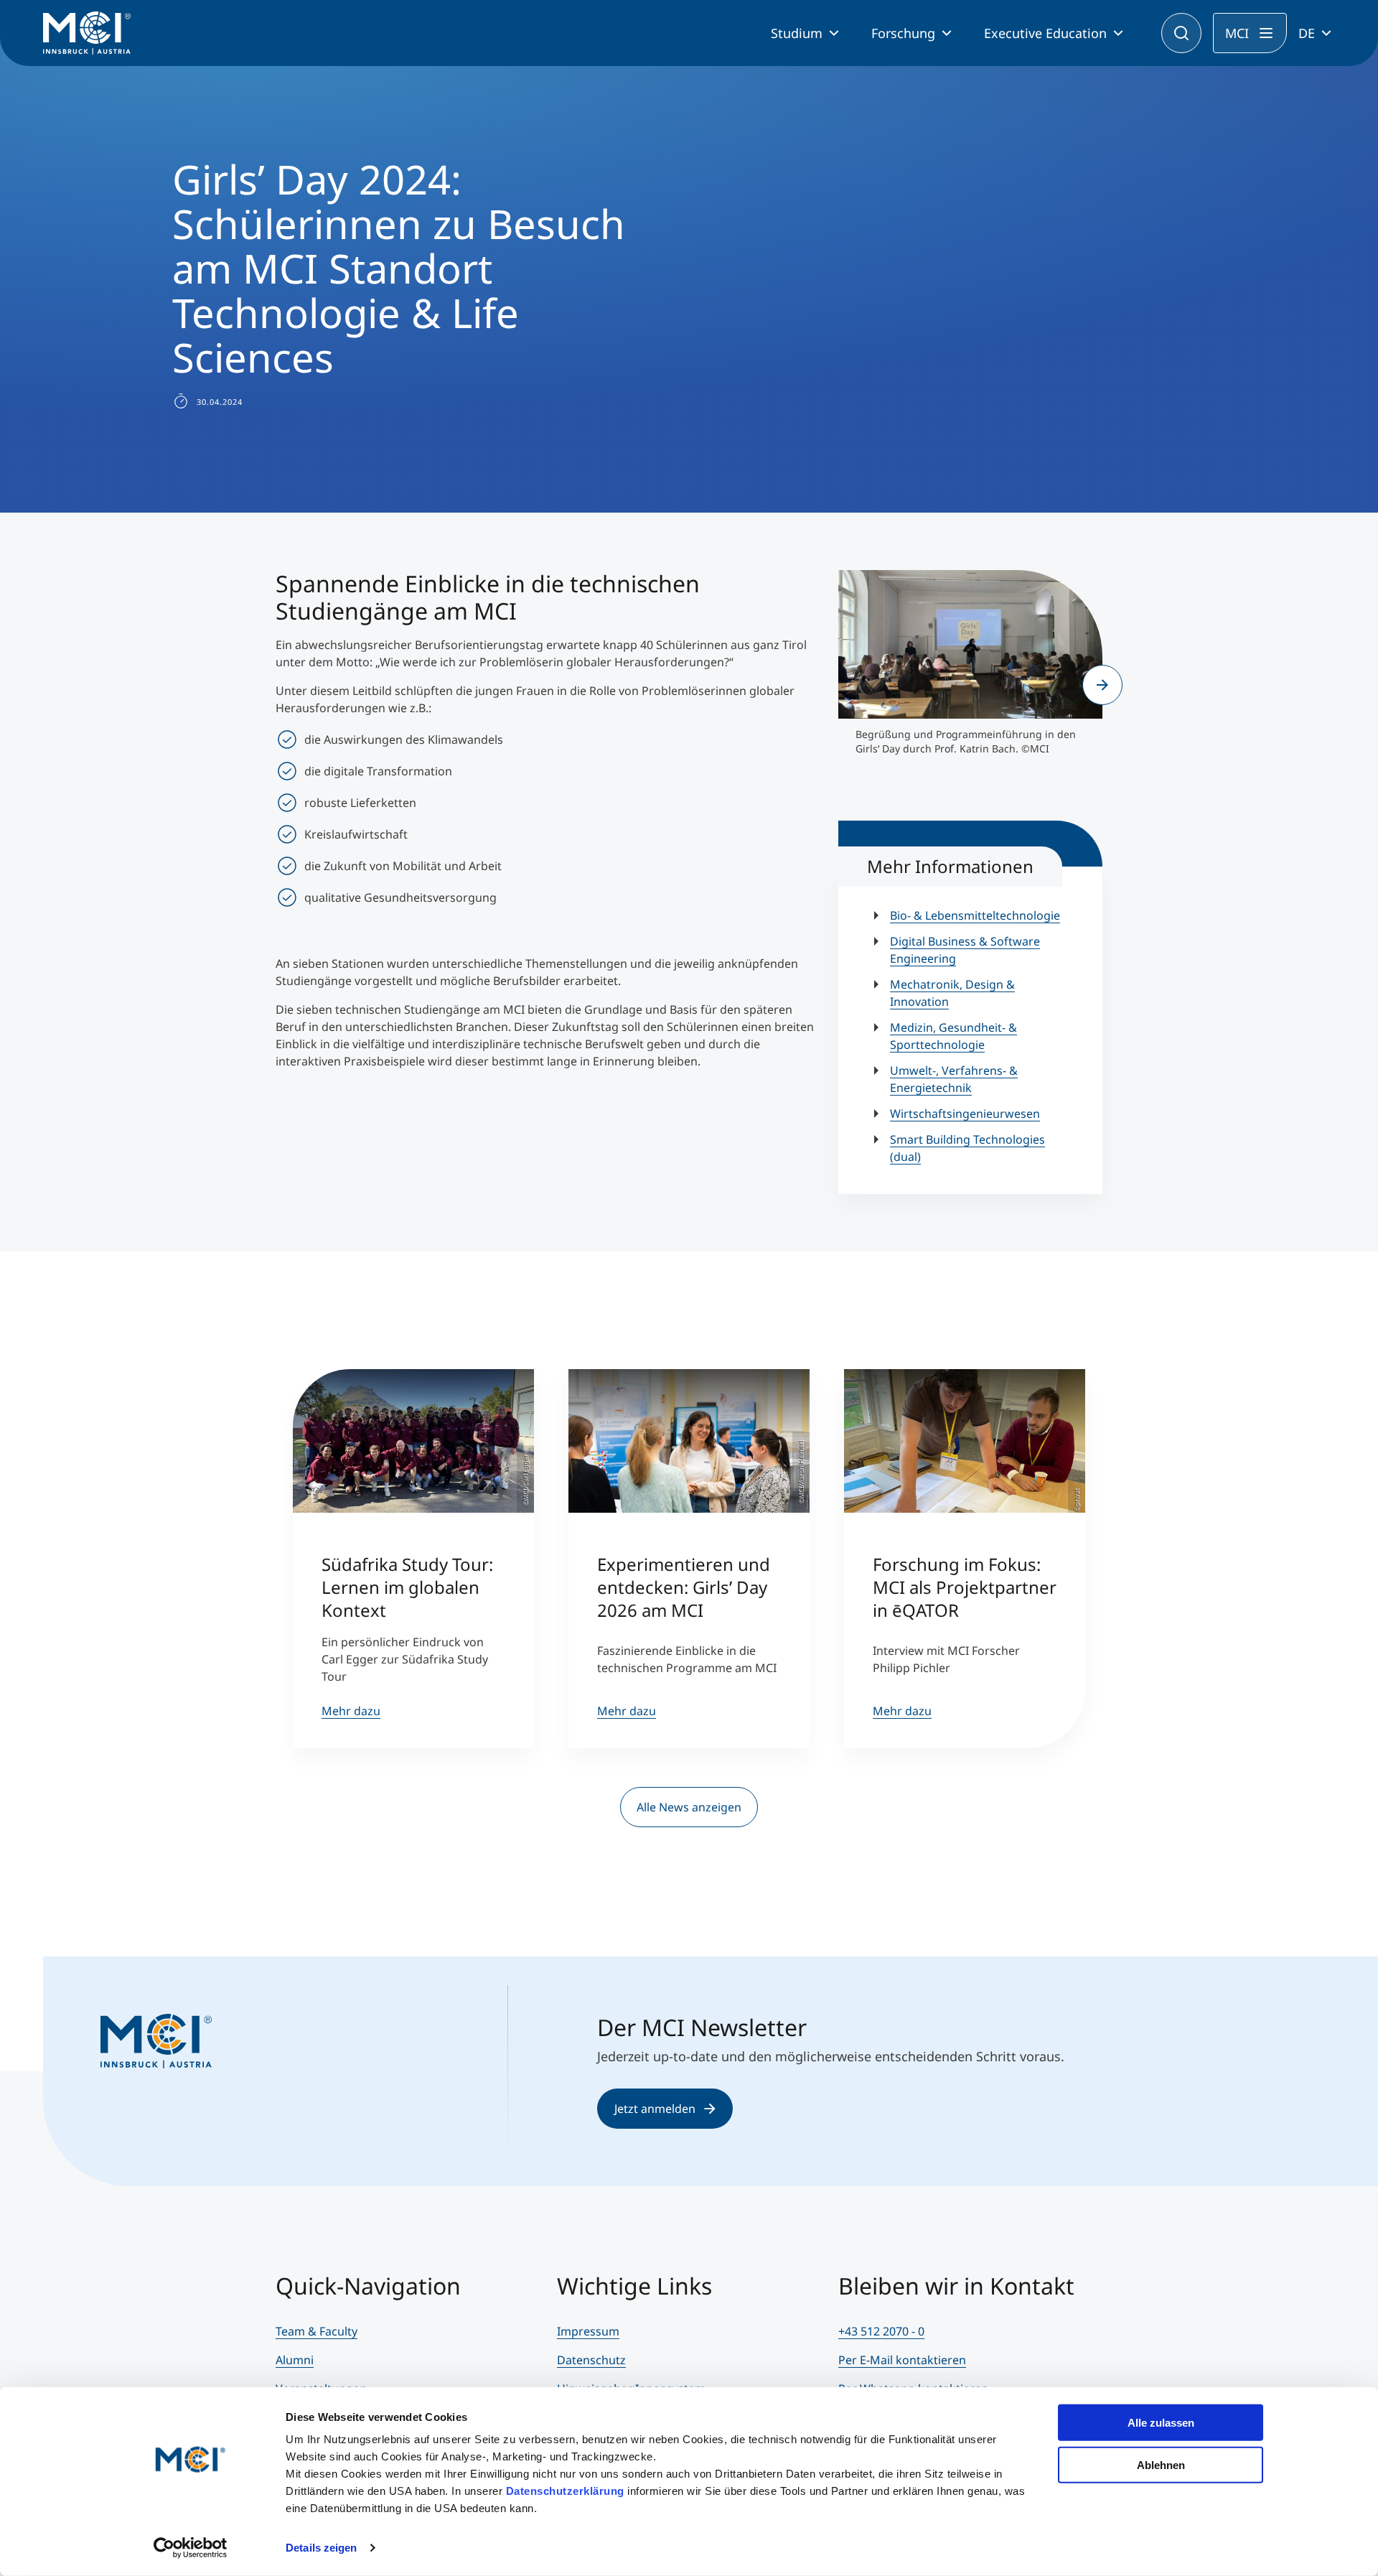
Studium (797, 33)
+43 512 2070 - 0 (881, 2331)
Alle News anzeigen (689, 1807)
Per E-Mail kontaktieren (902, 2360)
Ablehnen (1161, 2464)
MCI (1237, 33)
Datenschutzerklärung (565, 2491)
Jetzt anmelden (655, 2109)
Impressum (588, 2331)
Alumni (295, 2360)
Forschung (903, 33)
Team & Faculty (317, 2331)
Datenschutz (591, 2360)
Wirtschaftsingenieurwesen (965, 1114)
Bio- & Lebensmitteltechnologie (975, 915)
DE (1307, 33)
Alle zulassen (1161, 2423)
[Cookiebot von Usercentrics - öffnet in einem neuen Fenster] (191, 2548)
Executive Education (1045, 33)
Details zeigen (321, 2548)
